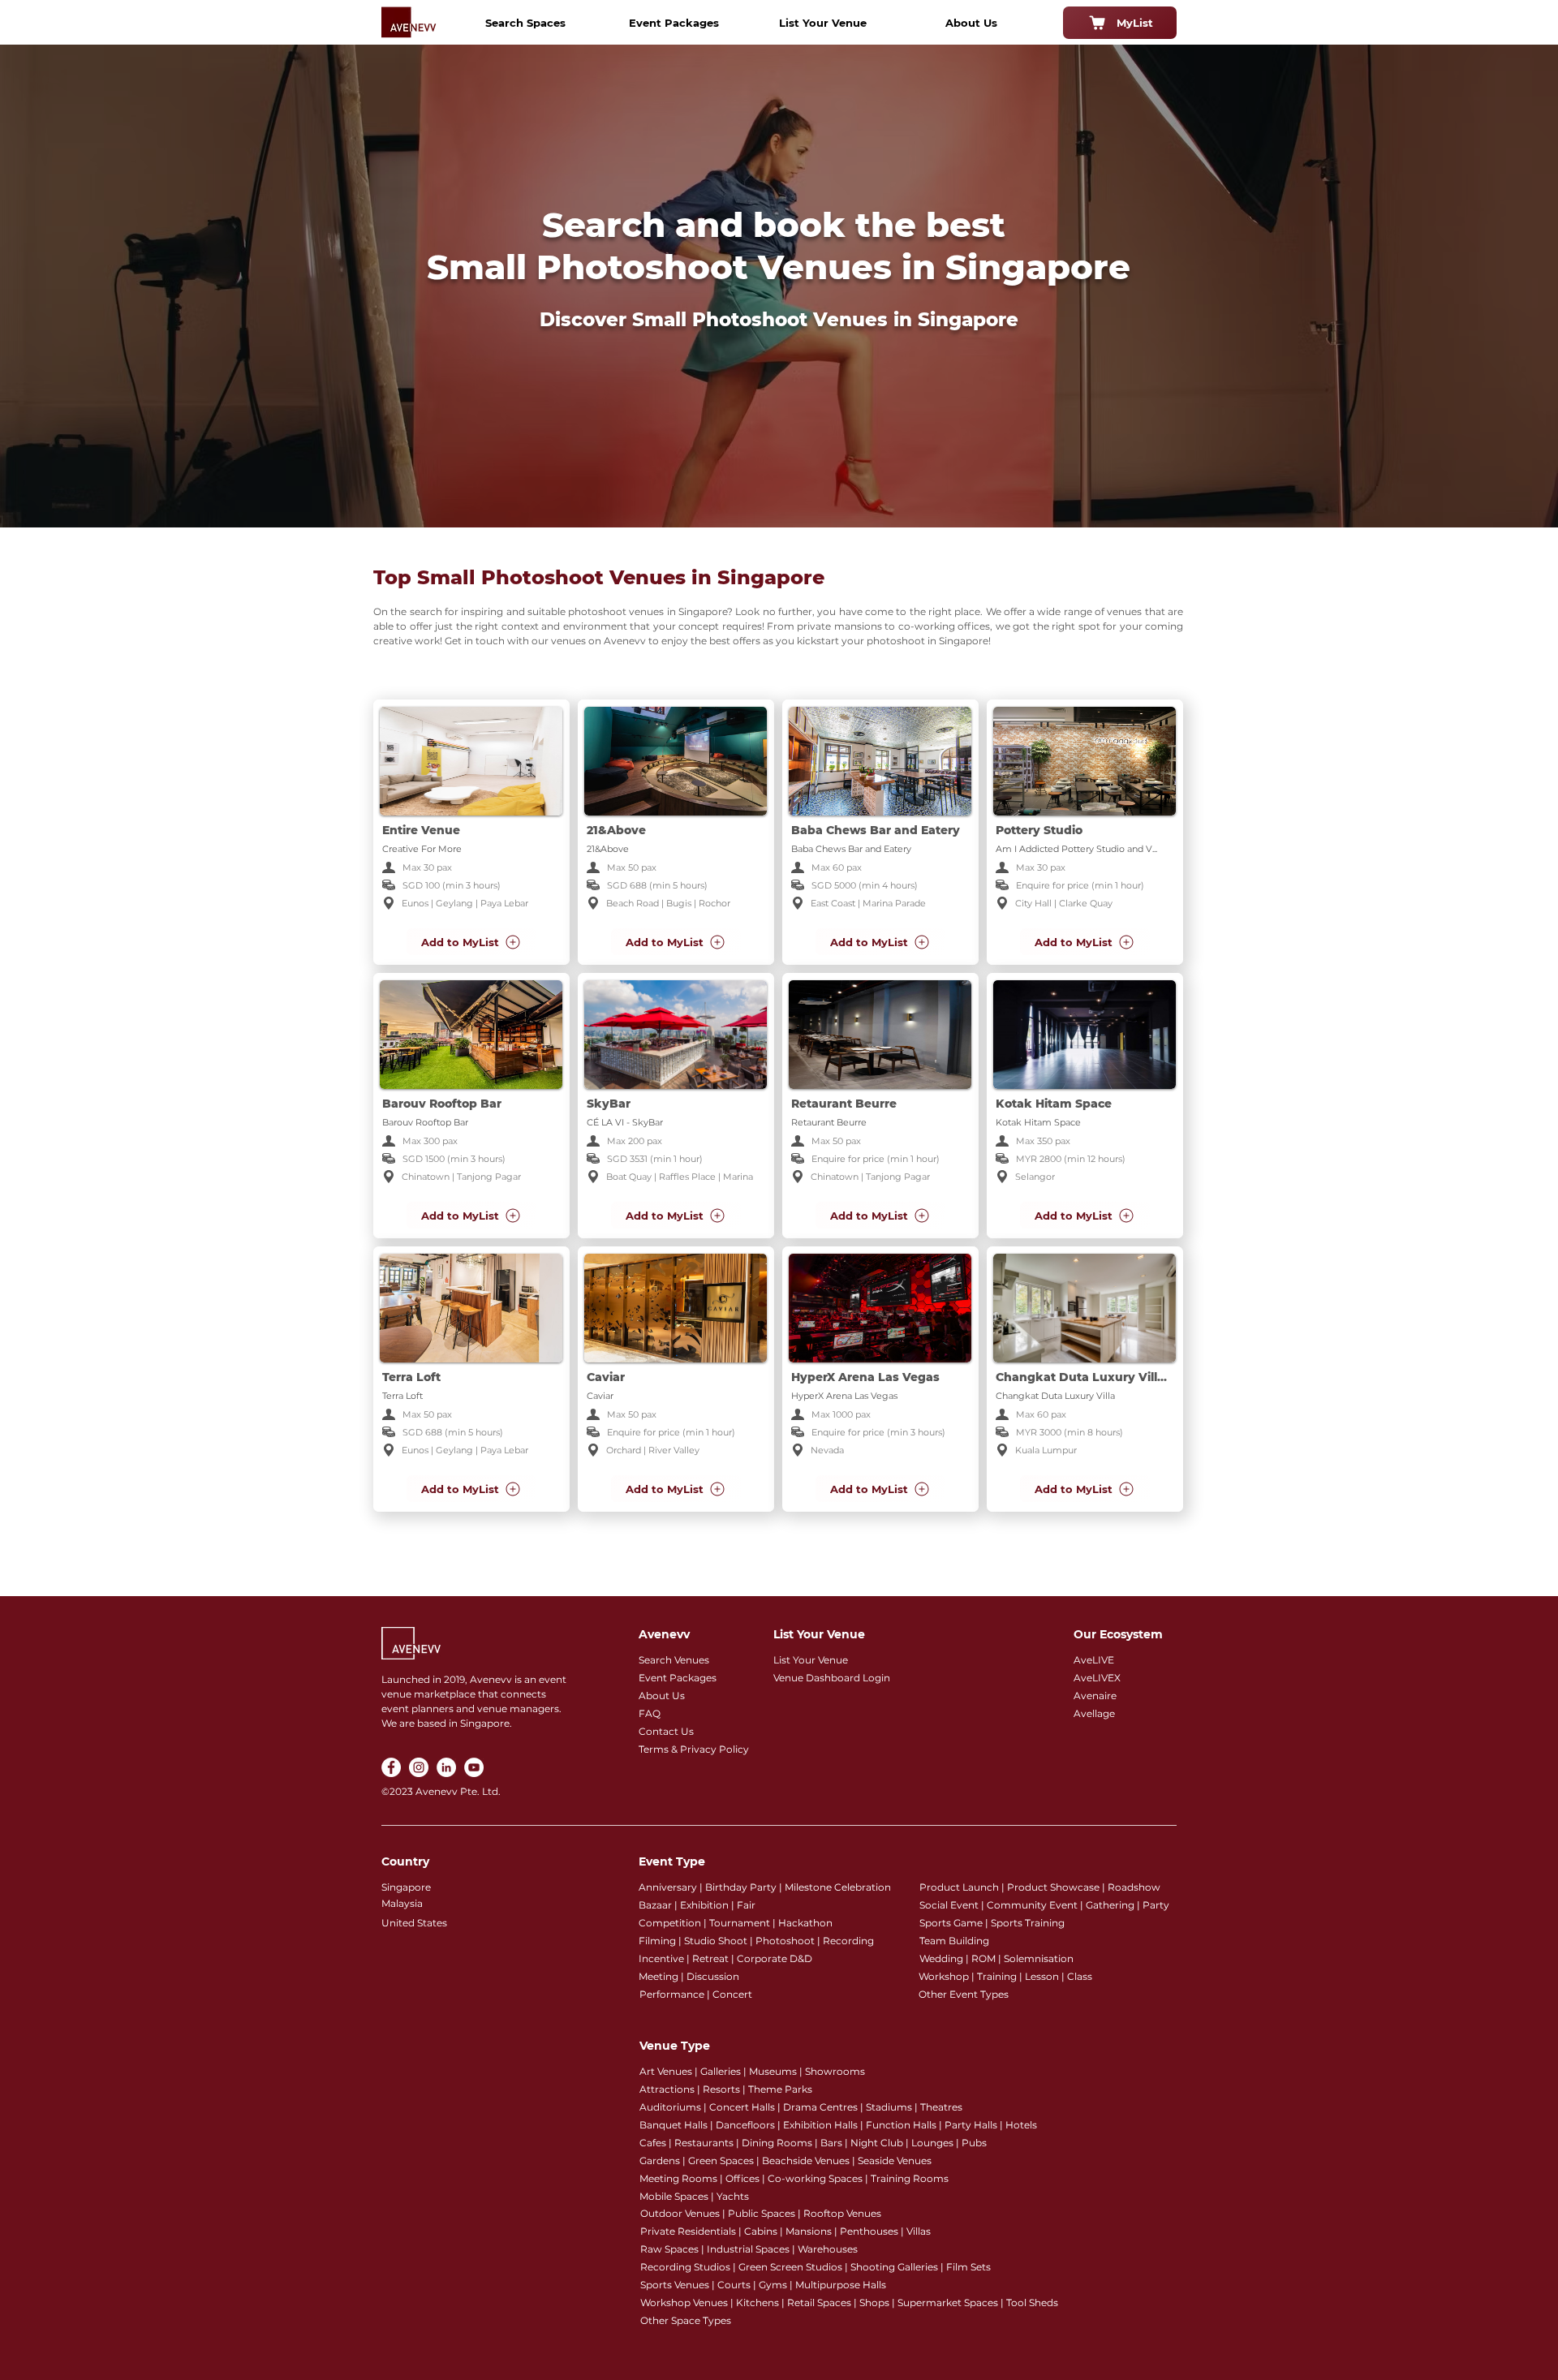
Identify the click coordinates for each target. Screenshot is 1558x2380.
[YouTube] (474, 1767)
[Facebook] (391, 1767)
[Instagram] (419, 1767)
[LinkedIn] (446, 1767)
